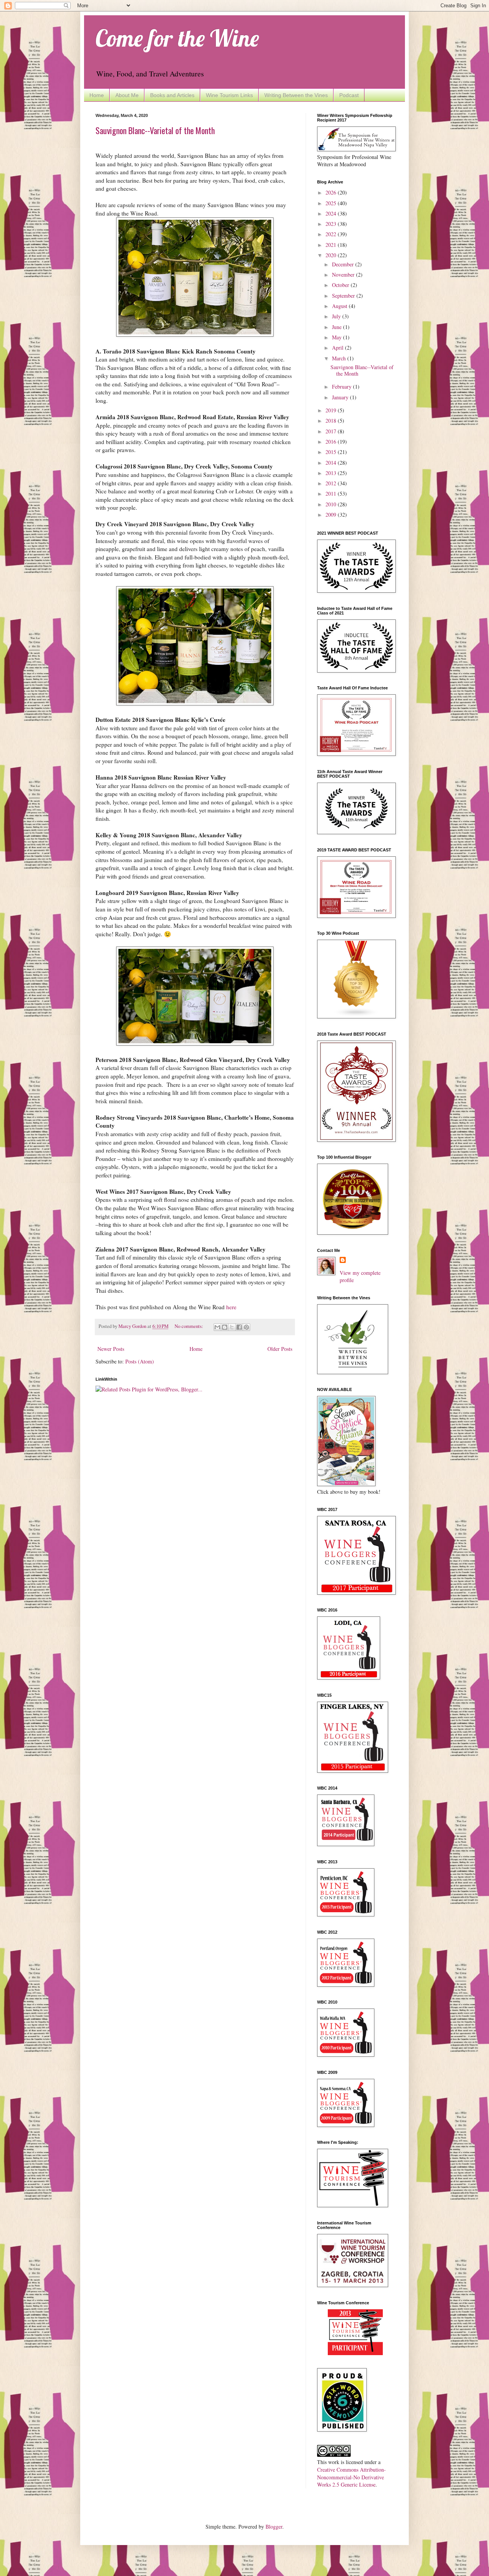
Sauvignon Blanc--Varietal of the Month (155, 130)
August (340, 306)
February (342, 387)
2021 (332, 245)
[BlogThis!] (225, 1327)
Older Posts (280, 1349)
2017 (332, 431)
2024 (332, 213)
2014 (332, 463)
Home (97, 95)
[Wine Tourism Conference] (355, 2353)
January (341, 397)
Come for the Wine (177, 38)
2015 (332, 452)
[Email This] (217, 1327)
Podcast (349, 95)
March (340, 358)
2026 (332, 192)
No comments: (189, 1326)
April (338, 348)
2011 (332, 494)
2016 (332, 442)
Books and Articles (172, 95)
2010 (332, 504)
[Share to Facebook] (239, 1327)
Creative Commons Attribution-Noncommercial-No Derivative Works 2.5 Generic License (351, 2477)
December (344, 264)
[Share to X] (232, 1327)
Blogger (274, 2527)
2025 (332, 203)
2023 (332, 224)
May (338, 337)
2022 (332, 234)
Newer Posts (111, 1349)
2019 (332, 410)
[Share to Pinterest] (246, 1327)
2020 (332, 255)
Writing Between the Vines (296, 95)
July (337, 316)
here (231, 1307)
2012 (332, 483)
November (344, 275)
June (338, 327)
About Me (127, 95)
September (344, 296)
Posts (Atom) (140, 1361)
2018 (332, 421)
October (341, 285)
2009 (332, 515)
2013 (332, 473)
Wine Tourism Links (229, 95)
